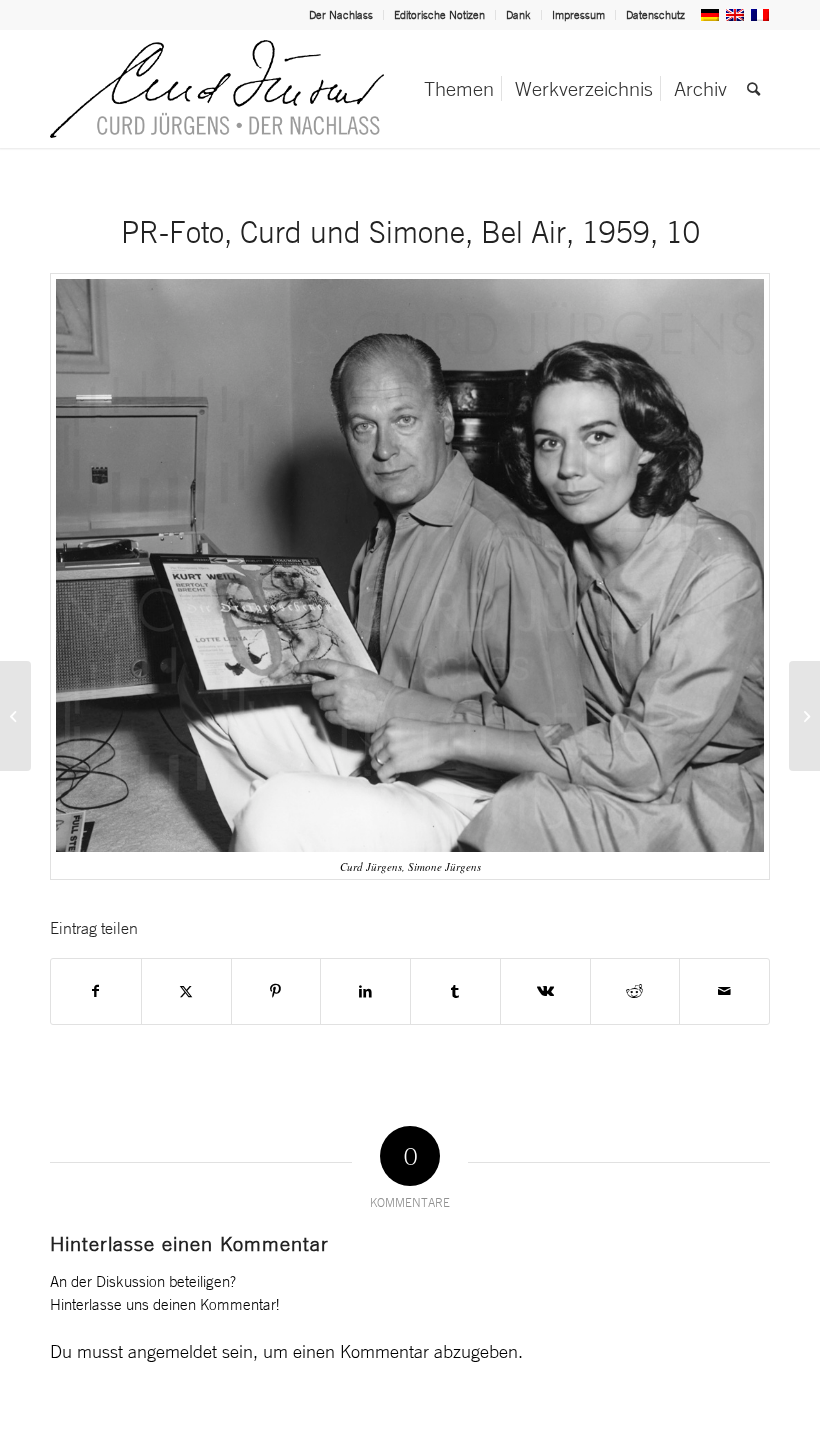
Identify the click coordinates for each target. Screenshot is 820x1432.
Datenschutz (655, 15)
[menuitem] (341, 15)
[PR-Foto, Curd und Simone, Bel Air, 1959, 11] (804, 716)
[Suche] (753, 89)
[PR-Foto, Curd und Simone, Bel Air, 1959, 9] (15, 716)
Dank (518, 15)
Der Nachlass (341, 15)
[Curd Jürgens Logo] (217, 89)
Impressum (578, 15)
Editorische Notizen (439, 15)
